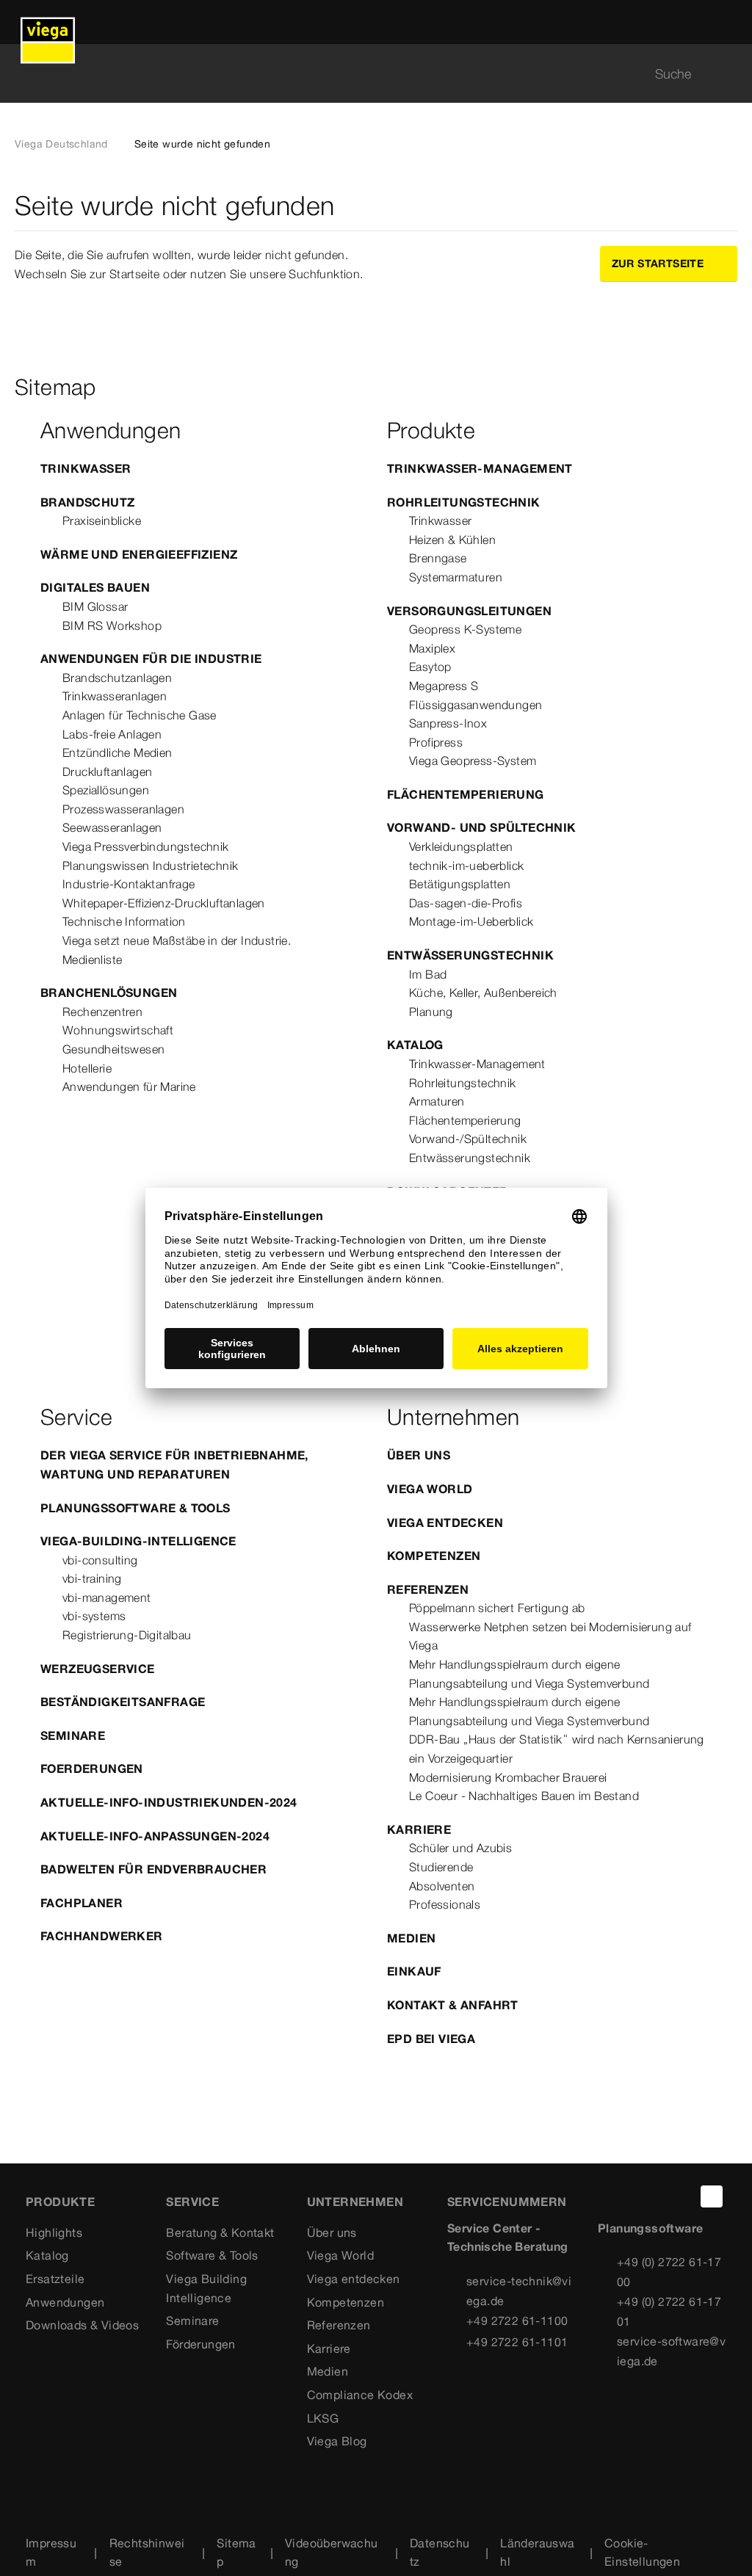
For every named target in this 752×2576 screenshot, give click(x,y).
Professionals (445, 1904)
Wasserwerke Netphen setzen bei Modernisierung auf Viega (550, 1636)
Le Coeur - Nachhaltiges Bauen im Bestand (524, 1796)
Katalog (415, 1045)
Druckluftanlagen (107, 772)
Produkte (60, 2202)
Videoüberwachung (332, 2553)
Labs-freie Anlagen (112, 734)
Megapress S (444, 686)
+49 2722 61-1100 (517, 2321)
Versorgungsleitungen (469, 611)
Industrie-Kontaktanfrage (129, 884)
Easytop (430, 667)
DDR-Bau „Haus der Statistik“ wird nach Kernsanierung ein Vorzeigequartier (557, 1749)
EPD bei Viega (431, 2039)
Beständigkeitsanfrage (123, 1702)
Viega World (430, 1489)
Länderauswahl (537, 2553)
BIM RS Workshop (112, 625)
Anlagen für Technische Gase (140, 715)
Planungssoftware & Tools (135, 1508)
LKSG (323, 2418)
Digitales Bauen (95, 587)
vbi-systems (94, 1616)
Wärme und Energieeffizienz (139, 554)
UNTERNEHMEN (355, 2202)
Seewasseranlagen (112, 827)
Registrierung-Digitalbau (127, 1635)
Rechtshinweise (147, 2553)
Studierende (441, 1867)
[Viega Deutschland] (48, 22)
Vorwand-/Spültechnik (468, 1139)
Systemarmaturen (456, 577)
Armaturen (437, 1101)
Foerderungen (92, 1768)
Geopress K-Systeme (465, 629)
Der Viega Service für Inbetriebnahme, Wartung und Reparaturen (174, 1465)
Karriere (419, 1829)
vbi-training (92, 1578)
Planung (431, 1012)
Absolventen (442, 1886)
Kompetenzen (434, 1556)
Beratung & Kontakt (220, 2232)
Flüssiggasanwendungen (476, 705)
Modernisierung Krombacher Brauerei (508, 1777)
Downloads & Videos (82, 2325)
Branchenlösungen (109, 993)
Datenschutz (440, 2553)
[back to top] (712, 2196)
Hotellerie (87, 1068)
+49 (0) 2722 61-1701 (669, 2311)
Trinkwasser (86, 468)
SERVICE (192, 2202)
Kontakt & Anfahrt (453, 2005)
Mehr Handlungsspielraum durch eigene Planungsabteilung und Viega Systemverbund (529, 1674)
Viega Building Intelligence (206, 2288)
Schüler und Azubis (460, 1848)
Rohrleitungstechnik (464, 502)
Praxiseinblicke (102, 520)
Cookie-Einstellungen (642, 2553)
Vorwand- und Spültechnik (482, 827)
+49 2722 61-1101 (517, 2342)
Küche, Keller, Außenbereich (483, 993)
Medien (411, 1938)
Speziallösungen (106, 790)
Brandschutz (87, 502)
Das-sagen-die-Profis (466, 903)
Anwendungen (65, 2302)
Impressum (51, 2553)
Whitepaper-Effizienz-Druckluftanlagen (164, 903)
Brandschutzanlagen (117, 678)
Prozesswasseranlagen (123, 809)
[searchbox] (364, 74)
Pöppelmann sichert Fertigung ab (497, 1608)
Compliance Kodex (360, 2395)
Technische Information (124, 921)
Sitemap (236, 2553)
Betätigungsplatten (460, 884)
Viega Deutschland (61, 144)
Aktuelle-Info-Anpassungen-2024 (155, 1836)
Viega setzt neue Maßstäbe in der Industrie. (177, 940)
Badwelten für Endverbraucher (153, 1869)
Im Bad (428, 974)
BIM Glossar (95, 606)
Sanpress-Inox (448, 723)
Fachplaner (82, 1903)
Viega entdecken (445, 1523)
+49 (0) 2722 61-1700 (669, 2272)
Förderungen (200, 2344)
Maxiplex (432, 648)
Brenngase (438, 558)
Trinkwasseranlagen (115, 696)
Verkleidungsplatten (461, 846)
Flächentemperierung (466, 794)
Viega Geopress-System (473, 761)
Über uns (419, 1455)
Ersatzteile (55, 2279)
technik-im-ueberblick (466, 866)
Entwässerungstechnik (470, 955)
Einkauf (414, 1971)
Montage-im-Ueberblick (471, 921)
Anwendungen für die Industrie (151, 658)
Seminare (73, 1735)
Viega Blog (337, 2441)
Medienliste (92, 959)
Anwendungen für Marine (129, 1086)
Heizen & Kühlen (452, 540)
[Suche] (728, 74)
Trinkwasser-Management (480, 468)
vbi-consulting (100, 1560)
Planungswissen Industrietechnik (150, 866)
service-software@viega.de (671, 2351)
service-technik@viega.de (519, 2291)
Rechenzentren (102, 1012)
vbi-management (107, 1597)
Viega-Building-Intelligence (138, 1541)
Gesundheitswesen (113, 1049)
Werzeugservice (98, 1669)
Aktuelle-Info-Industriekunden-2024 (169, 1802)
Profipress (436, 742)
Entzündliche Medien (117, 752)
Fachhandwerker (102, 1936)
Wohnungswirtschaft (118, 1030)
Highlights (54, 2232)
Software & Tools (212, 2255)
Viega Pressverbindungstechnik (146, 846)
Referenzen (428, 1589)
